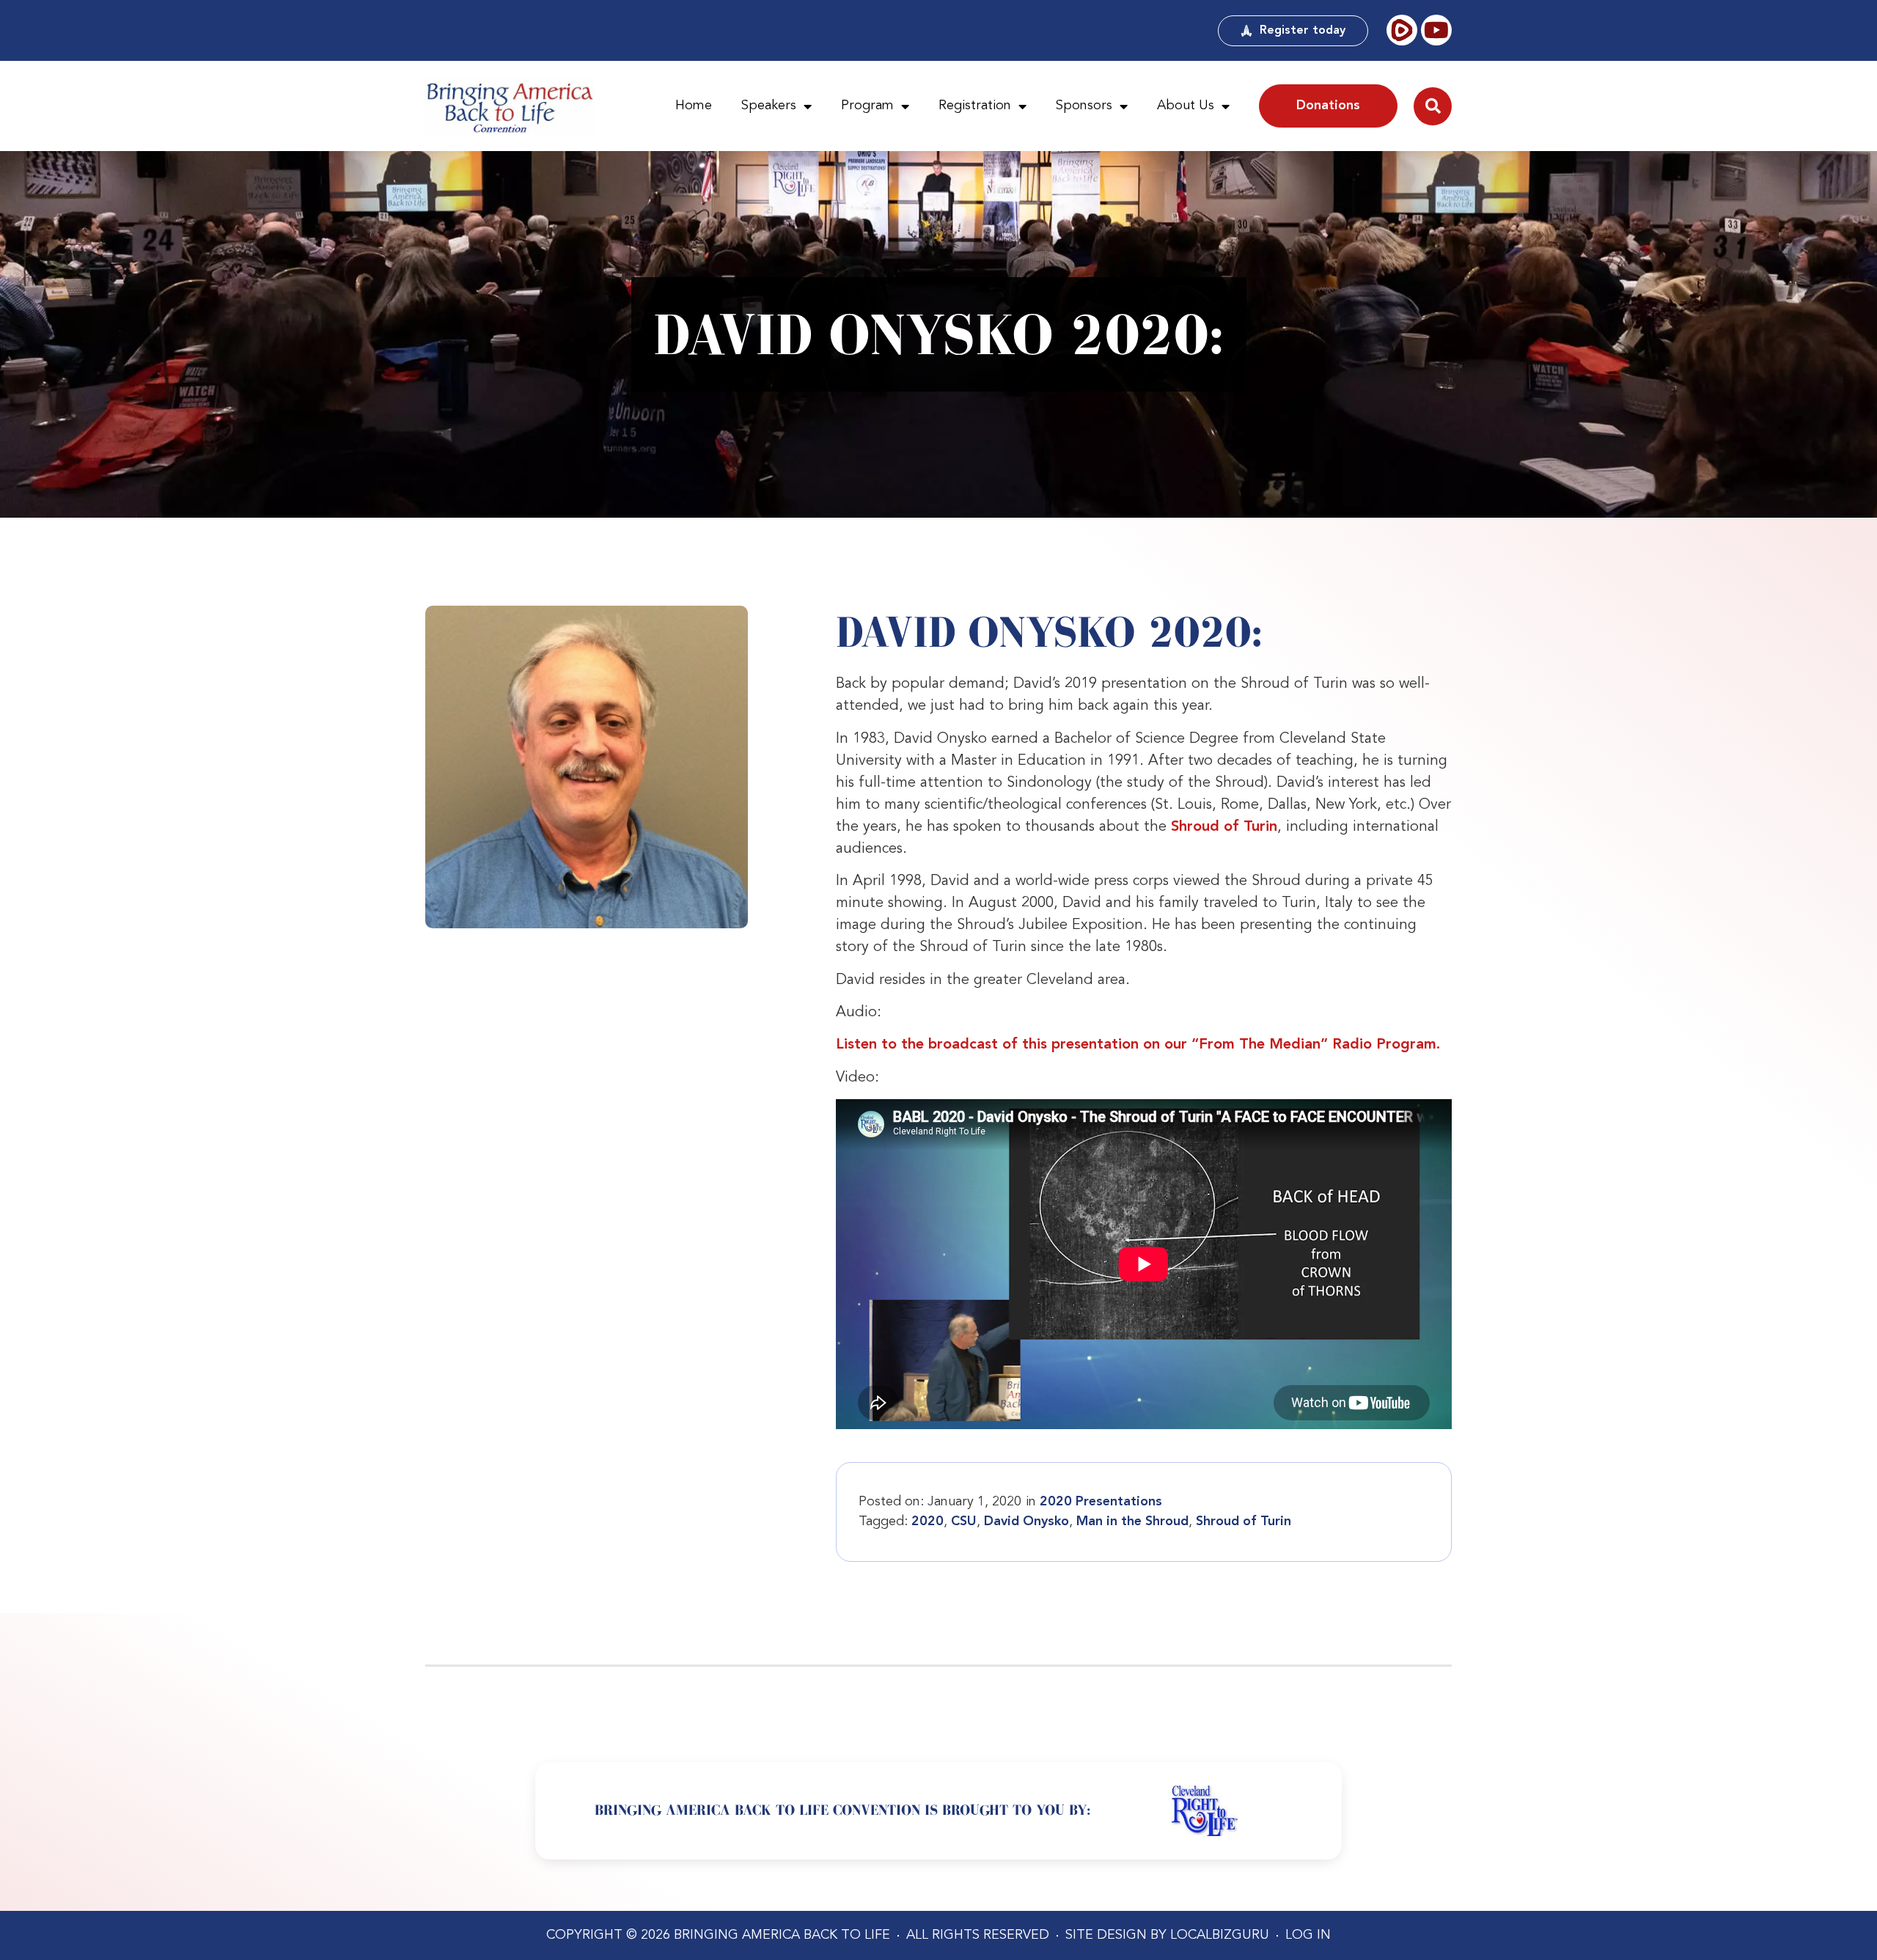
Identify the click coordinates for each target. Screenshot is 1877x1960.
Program (867, 106)
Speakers (769, 106)
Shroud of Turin (1224, 827)
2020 (928, 1522)
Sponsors (1084, 106)
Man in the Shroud (1132, 1522)
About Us (1186, 106)
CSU (964, 1522)
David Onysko (1026, 1522)
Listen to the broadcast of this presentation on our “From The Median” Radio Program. (1138, 1045)
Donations (1328, 106)
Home (694, 106)
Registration (975, 106)
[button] (1433, 106)
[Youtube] (1436, 30)
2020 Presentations (1101, 1502)
